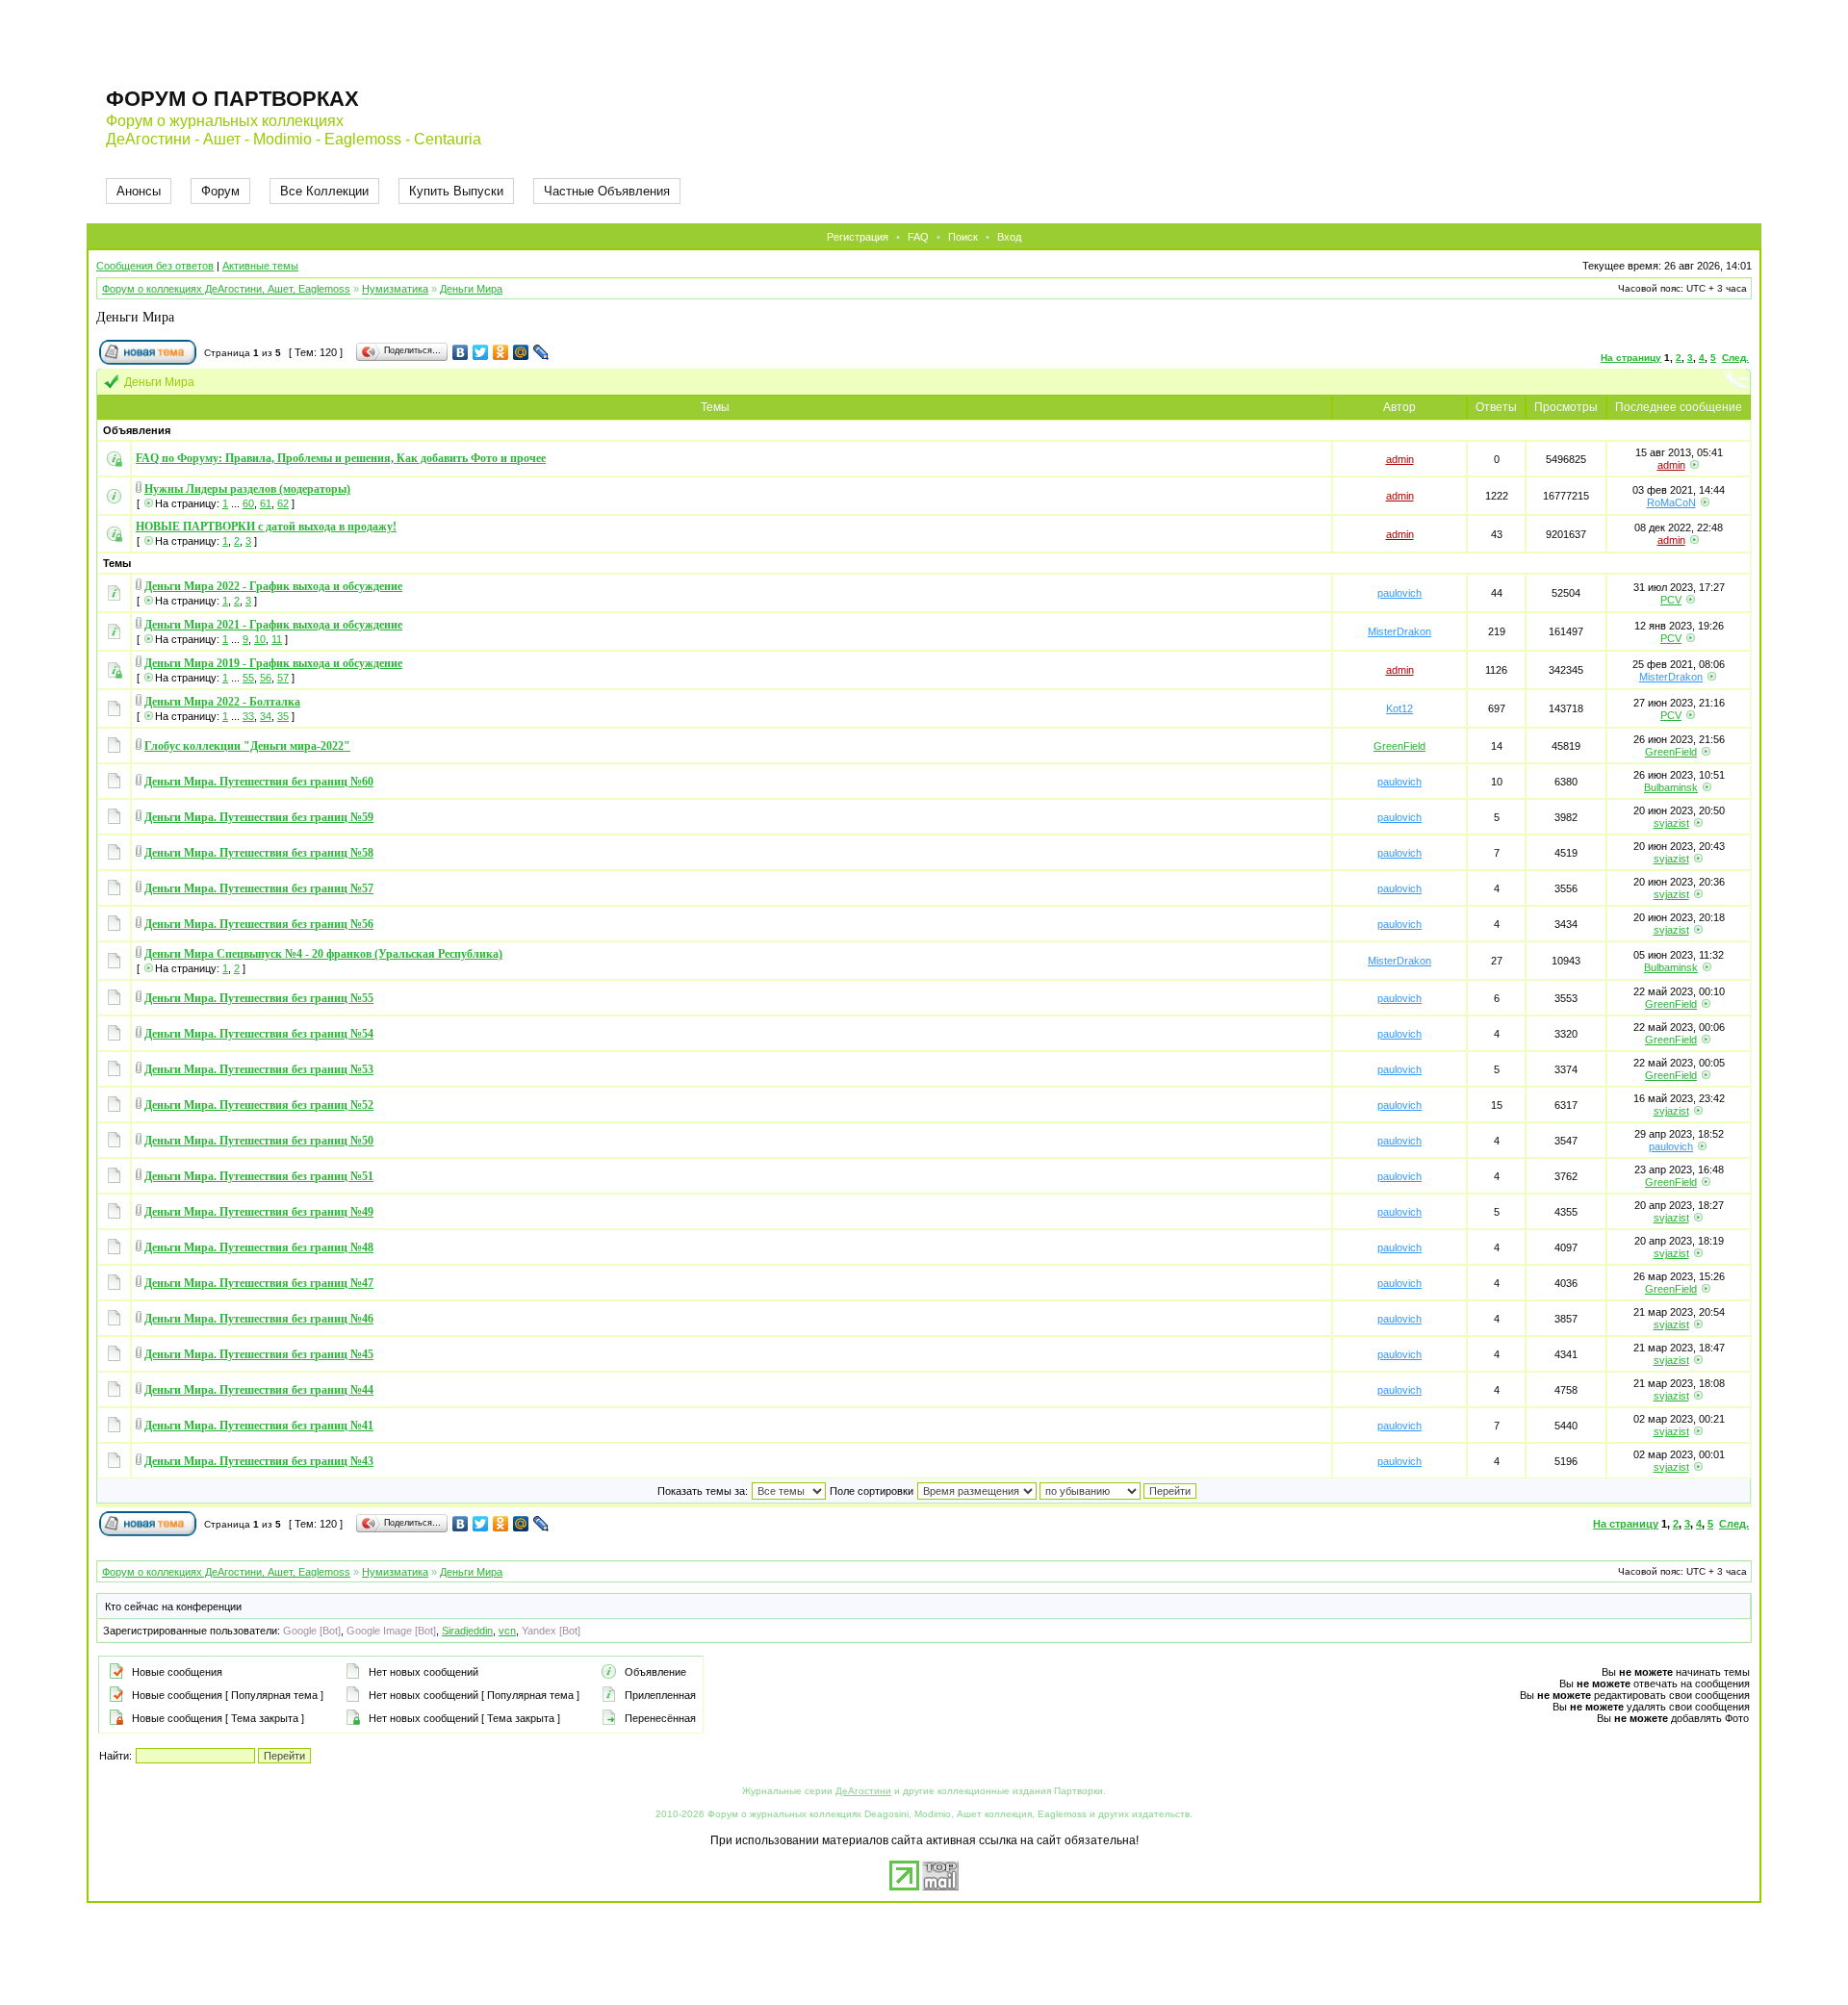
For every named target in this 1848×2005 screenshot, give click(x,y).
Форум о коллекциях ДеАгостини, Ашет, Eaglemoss (226, 289)
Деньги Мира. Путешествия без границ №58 (259, 853)
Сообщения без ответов (155, 266)
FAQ (918, 237)
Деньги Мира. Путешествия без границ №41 (259, 1426)
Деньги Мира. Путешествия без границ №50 (259, 1141)
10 (260, 639)
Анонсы (139, 191)
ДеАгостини (863, 1791)
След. (1735, 358)
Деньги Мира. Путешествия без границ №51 (259, 1176)
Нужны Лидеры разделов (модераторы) (247, 489)
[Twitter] (481, 352)
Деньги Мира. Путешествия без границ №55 (259, 998)
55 (248, 678)
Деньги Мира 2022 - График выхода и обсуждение (273, 586)
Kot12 (1399, 708)
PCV (1671, 600)
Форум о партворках (232, 99)
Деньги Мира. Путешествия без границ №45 (259, 1354)
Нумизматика (395, 289)
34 (266, 716)
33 (248, 716)
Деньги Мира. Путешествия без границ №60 (259, 782)
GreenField (1399, 746)
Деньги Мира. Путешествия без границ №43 (259, 1461)
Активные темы (260, 266)
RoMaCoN (1671, 502)
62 (283, 503)
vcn (507, 1631)
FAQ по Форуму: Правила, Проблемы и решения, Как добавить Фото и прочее (341, 458)
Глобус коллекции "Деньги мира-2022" (247, 746)
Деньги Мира (471, 289)
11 (277, 639)
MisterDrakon (1399, 631)
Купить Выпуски (456, 191)
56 (266, 678)
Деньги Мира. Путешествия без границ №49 (259, 1212)
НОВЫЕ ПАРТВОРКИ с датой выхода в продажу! (266, 527)
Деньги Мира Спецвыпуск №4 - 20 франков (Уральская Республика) (323, 954)
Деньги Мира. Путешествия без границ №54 (259, 1034)
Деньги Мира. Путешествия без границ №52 (259, 1105)
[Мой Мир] (521, 352)
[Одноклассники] (501, 352)
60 (248, 503)
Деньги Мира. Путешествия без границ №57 (259, 888)
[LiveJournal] (541, 352)
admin (1400, 459)
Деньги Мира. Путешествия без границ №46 (259, 1319)
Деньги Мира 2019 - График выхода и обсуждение (273, 663)
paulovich (1399, 593)
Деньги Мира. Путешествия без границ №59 (259, 817)
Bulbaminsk (1671, 787)
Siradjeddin (467, 1631)
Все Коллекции (324, 191)
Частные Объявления (607, 191)
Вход (1009, 237)
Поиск (963, 237)
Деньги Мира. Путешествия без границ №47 (259, 1283)
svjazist (1671, 823)
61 (266, 503)
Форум (220, 191)
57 (283, 678)
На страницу (1631, 358)
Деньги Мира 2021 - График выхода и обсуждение (273, 625)
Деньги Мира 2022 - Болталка (222, 702)
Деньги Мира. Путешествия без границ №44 (259, 1390)
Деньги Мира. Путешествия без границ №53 (259, 1069)
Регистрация (858, 237)
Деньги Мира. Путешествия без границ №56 (259, 924)
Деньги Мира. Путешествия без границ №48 (259, 1247)
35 (283, 716)
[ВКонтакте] (461, 352)
